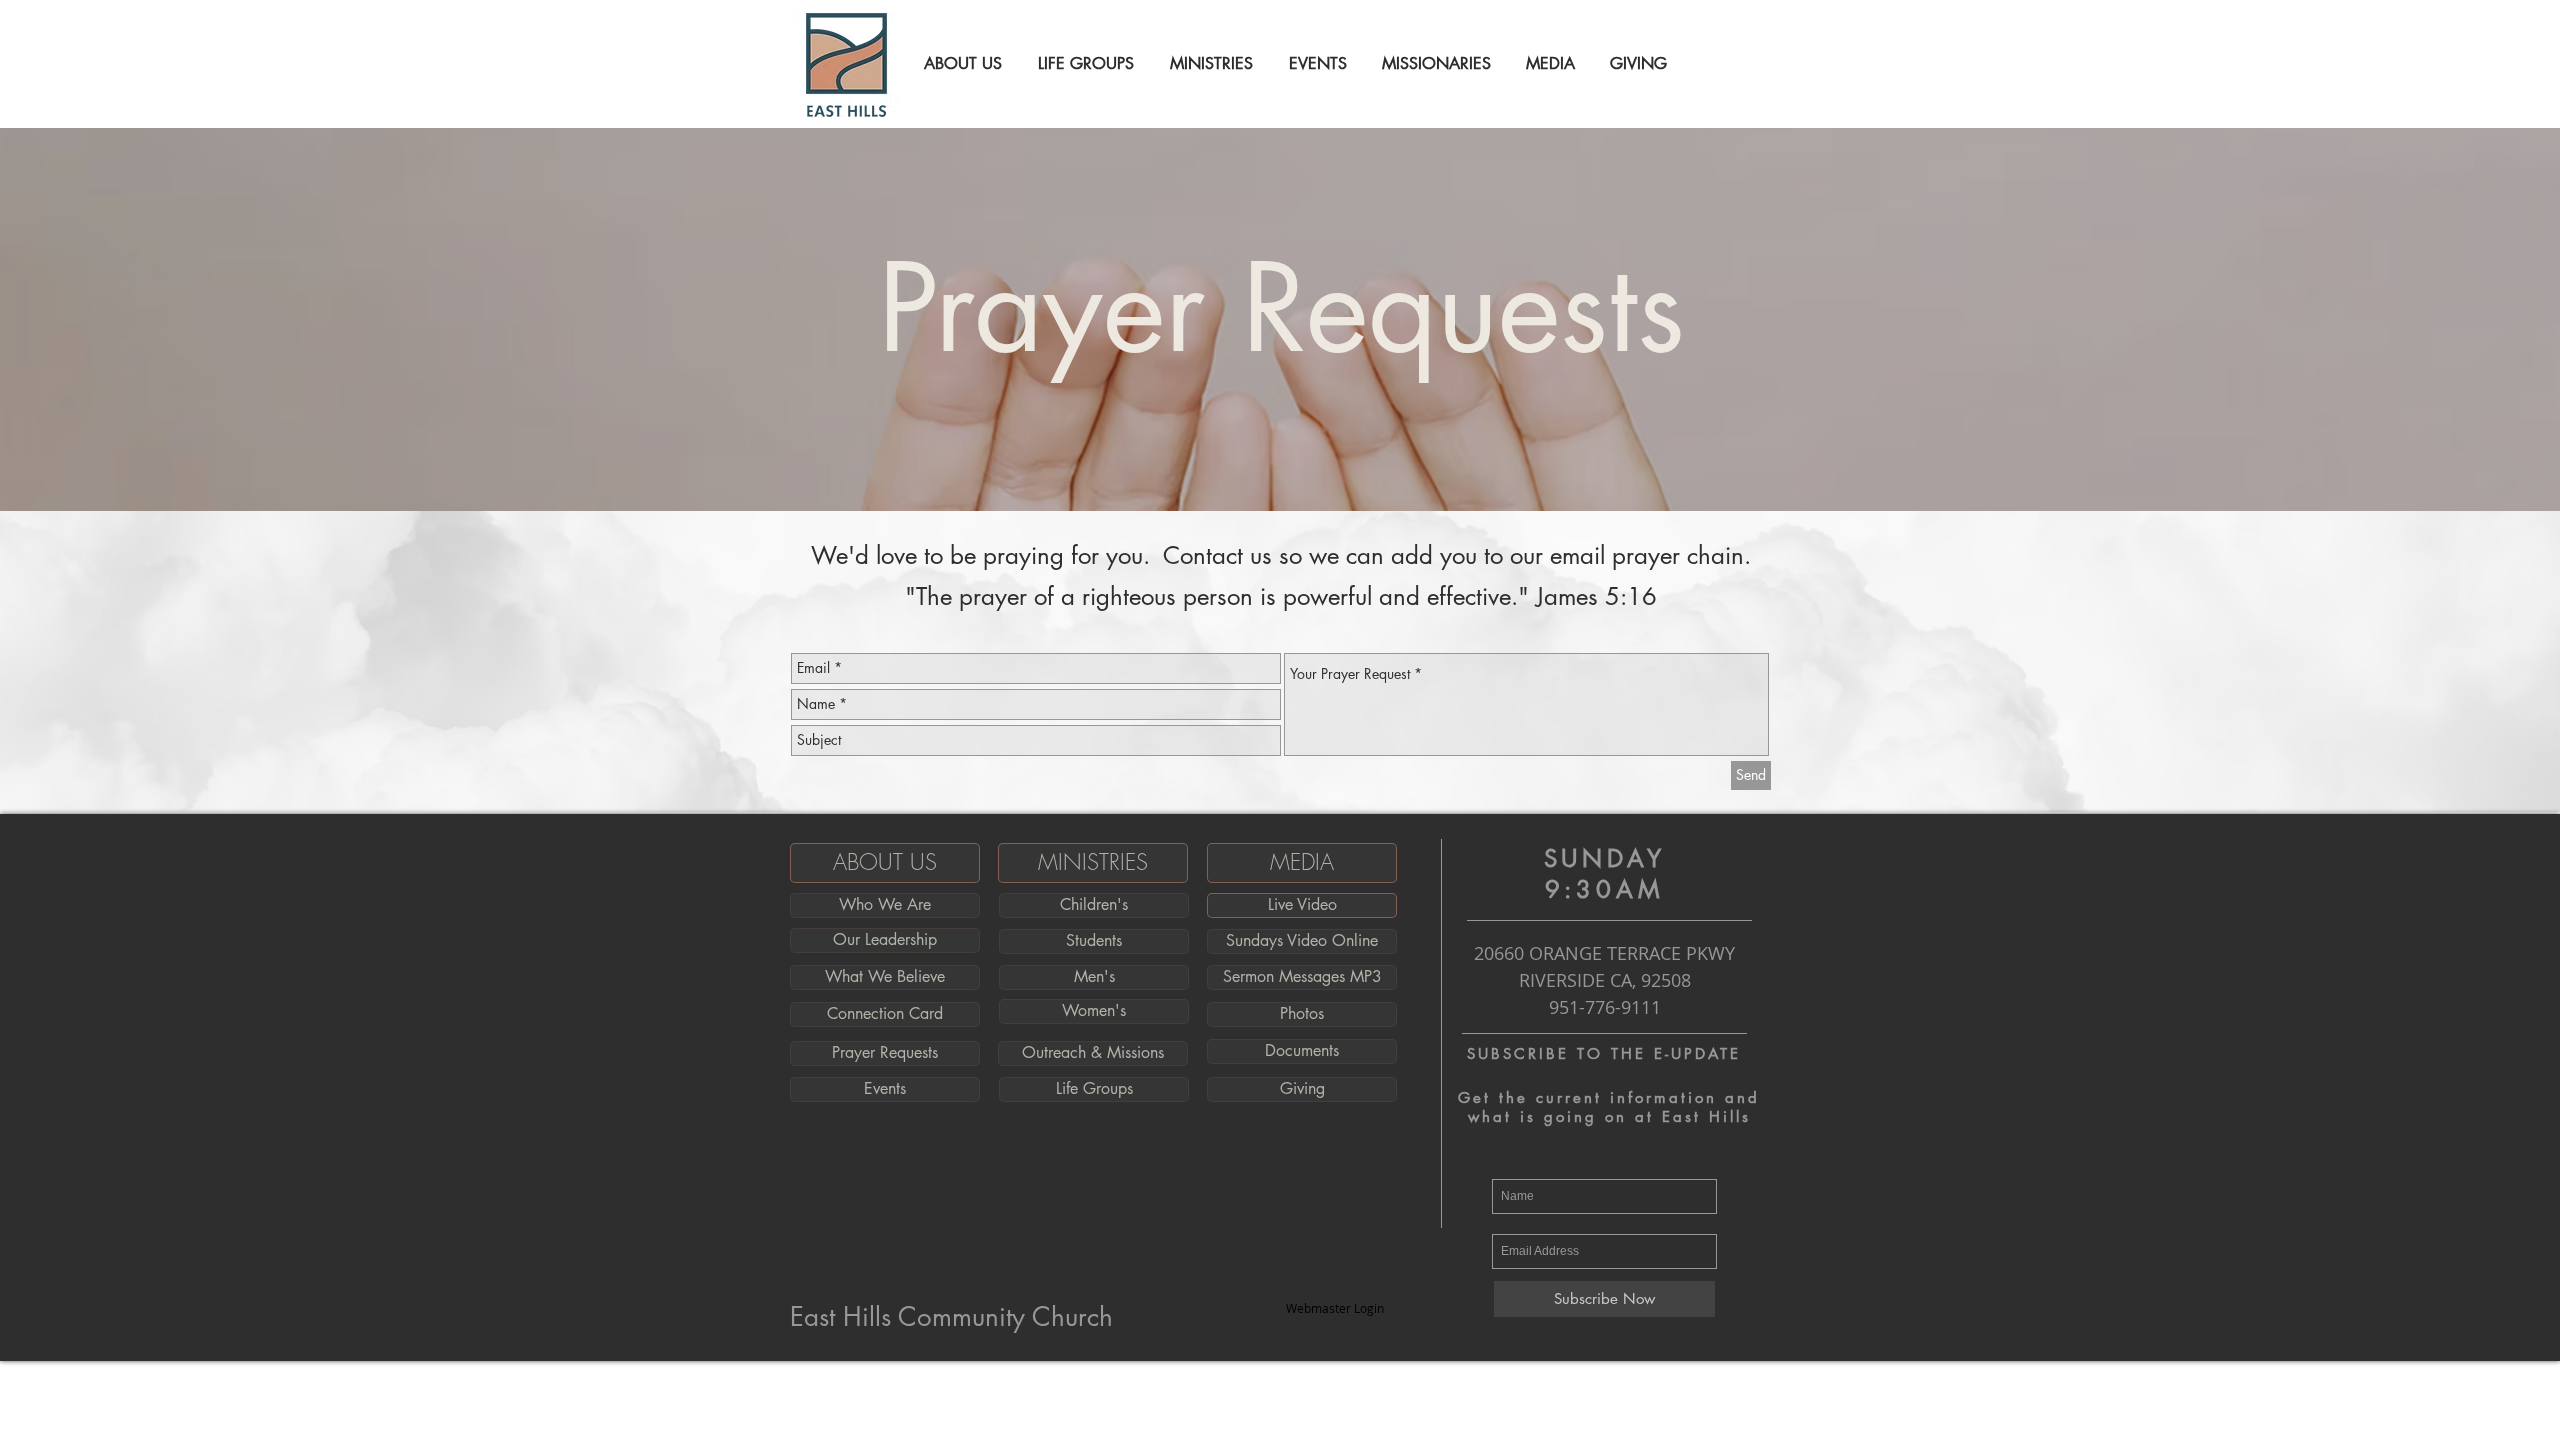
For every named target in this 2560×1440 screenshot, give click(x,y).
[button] (960, 64)
